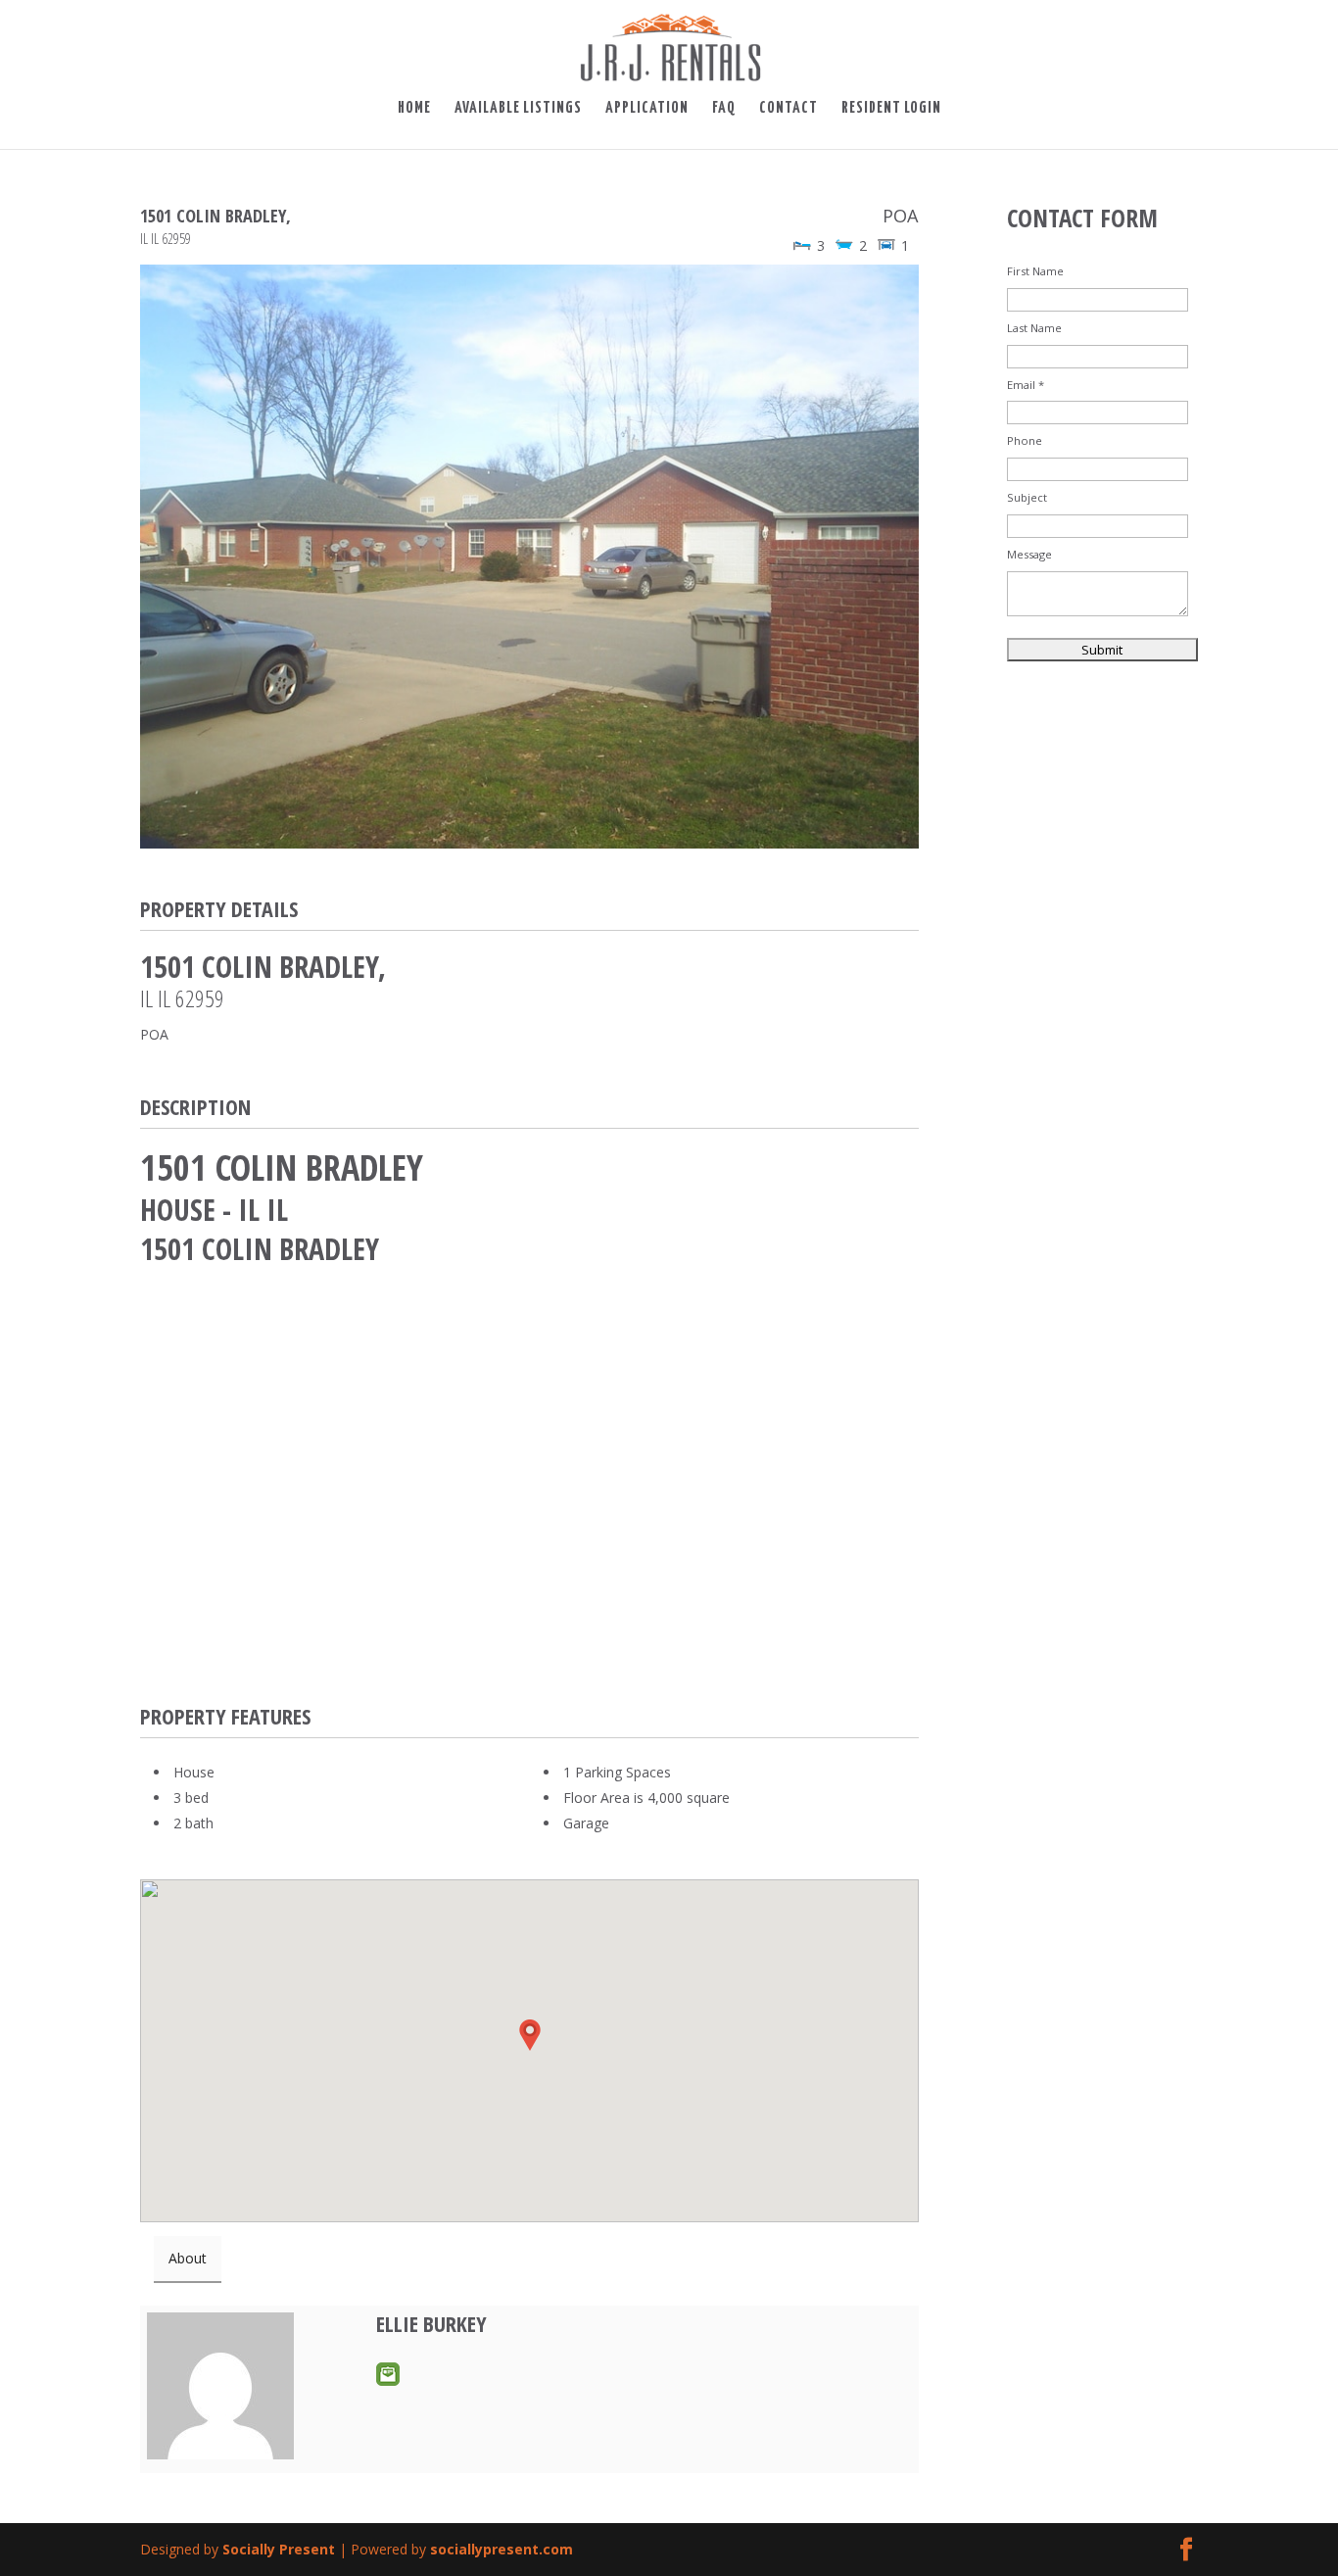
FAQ (724, 109)
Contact (788, 109)
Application (647, 109)
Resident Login (891, 109)
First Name (1035, 271)
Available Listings (518, 109)
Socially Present (279, 2549)
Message (1029, 554)
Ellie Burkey (431, 2323)
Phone (1025, 440)
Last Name (1034, 328)
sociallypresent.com (502, 2549)
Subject (1027, 497)
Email (388, 2374)
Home (414, 109)
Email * (1026, 385)
